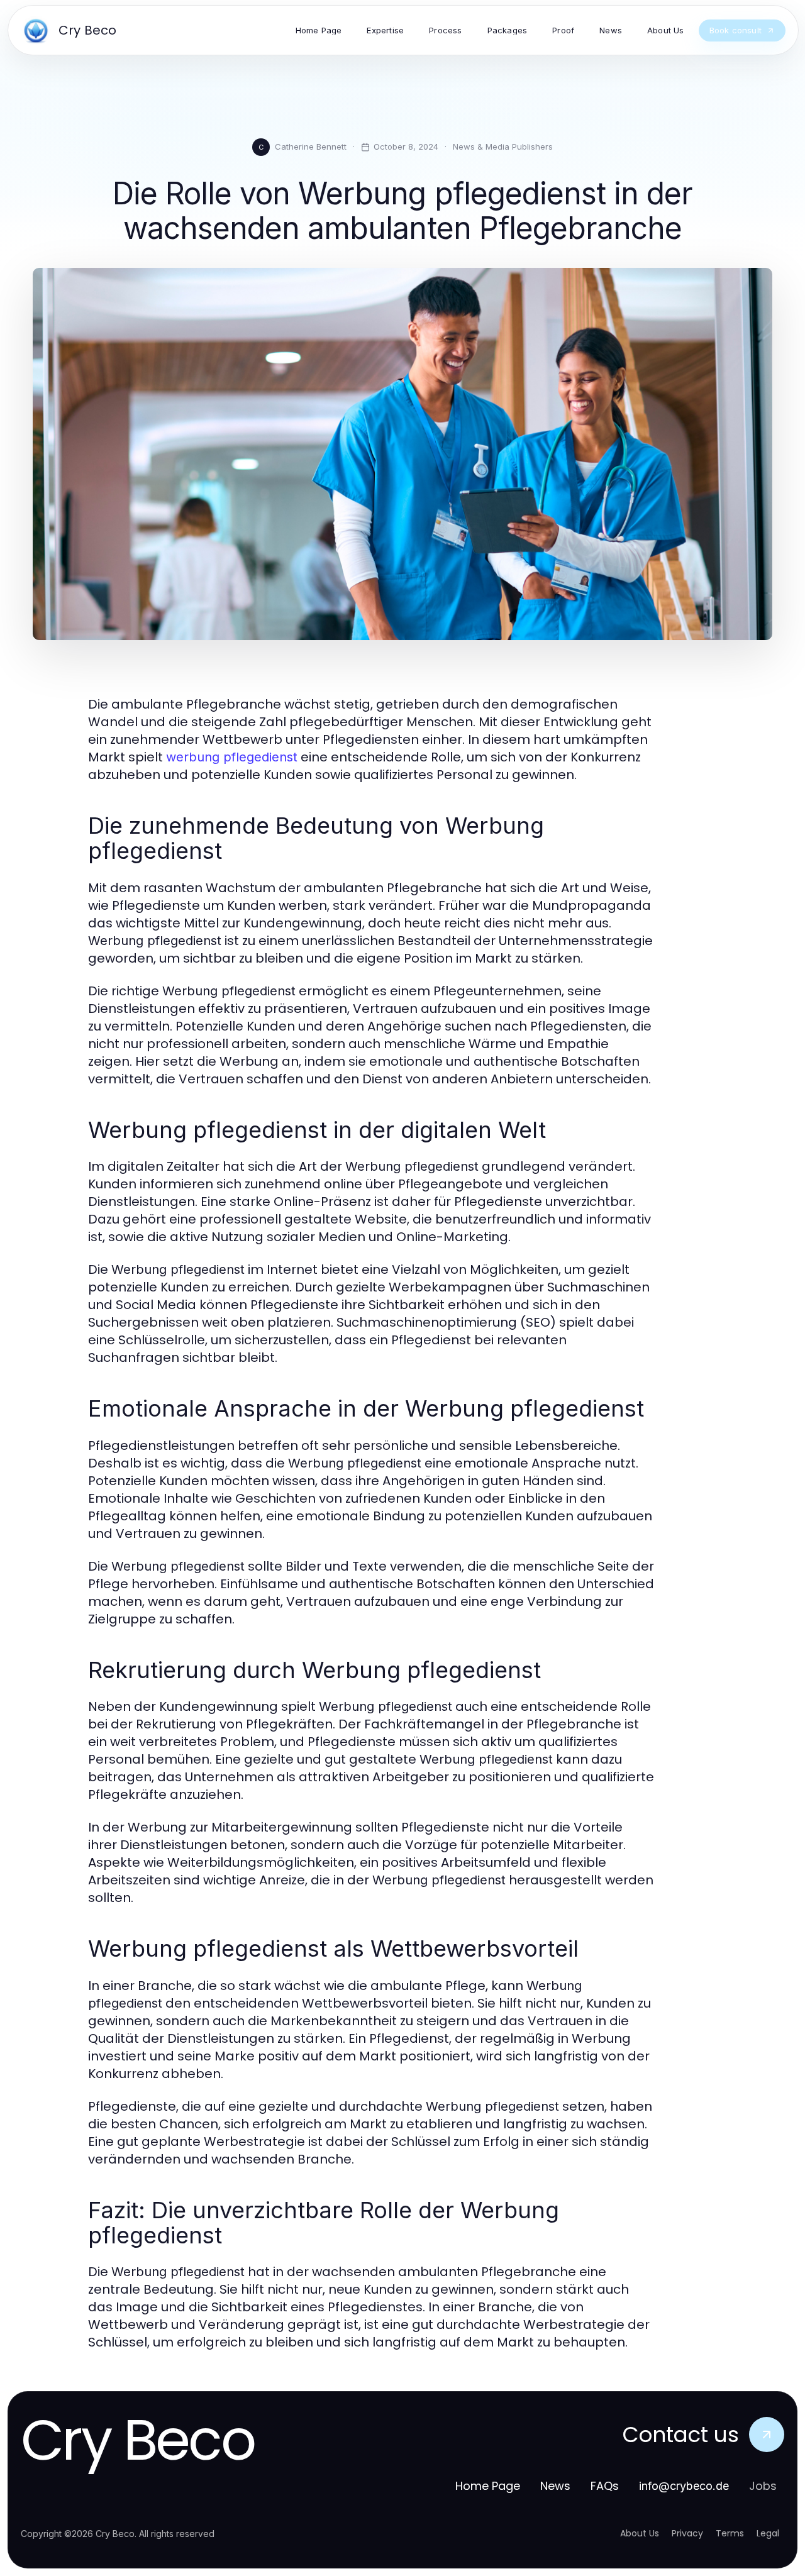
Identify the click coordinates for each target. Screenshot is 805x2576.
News (555, 2486)
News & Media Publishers (503, 146)
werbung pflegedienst (232, 757)
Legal (768, 2533)
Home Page (488, 2486)
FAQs (605, 2486)
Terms (730, 2533)
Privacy (687, 2533)
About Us (640, 2533)
